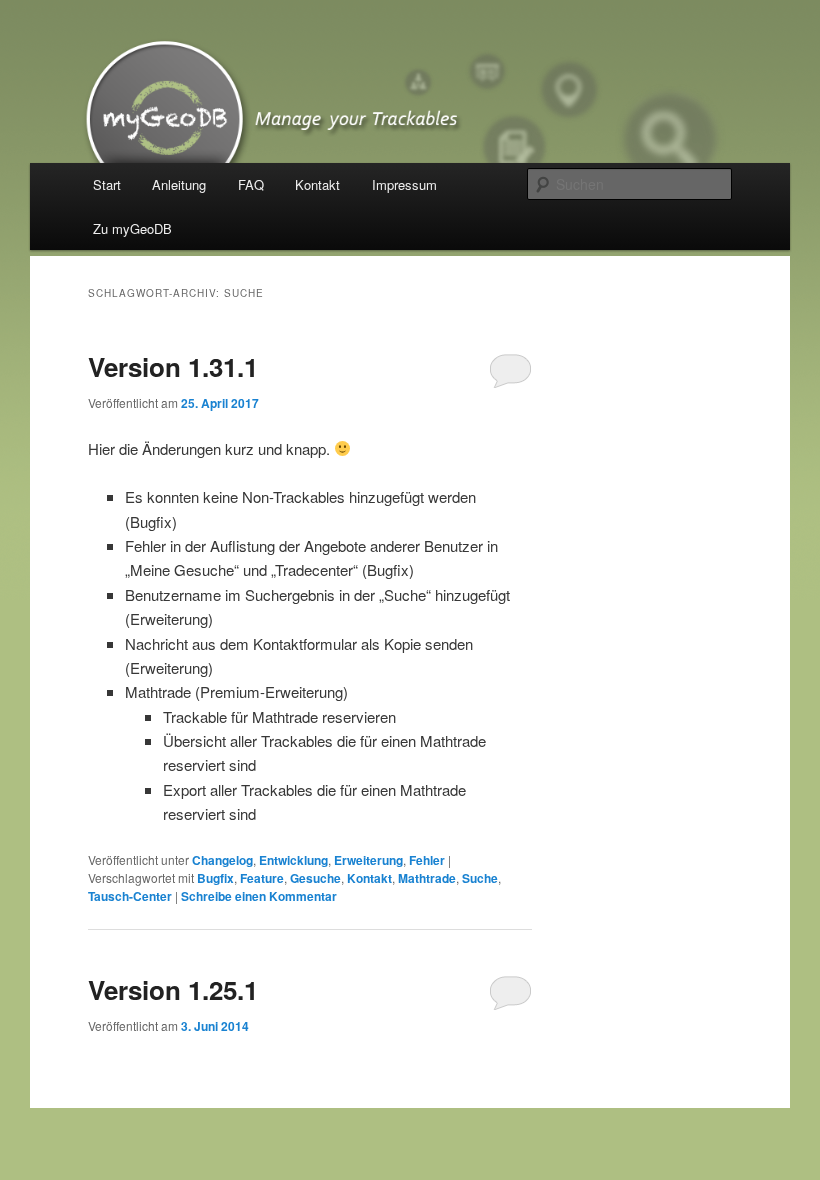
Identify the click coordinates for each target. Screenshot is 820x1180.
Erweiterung (368, 860)
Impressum (404, 184)
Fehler (427, 860)
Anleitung (179, 184)
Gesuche (315, 878)
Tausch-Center (130, 896)
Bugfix (215, 878)
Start (107, 184)
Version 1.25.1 (173, 989)
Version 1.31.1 (173, 366)
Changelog (222, 860)
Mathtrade (427, 878)
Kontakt (317, 184)
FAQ (251, 184)
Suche (480, 878)
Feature (262, 878)
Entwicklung (293, 860)
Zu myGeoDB (132, 228)
